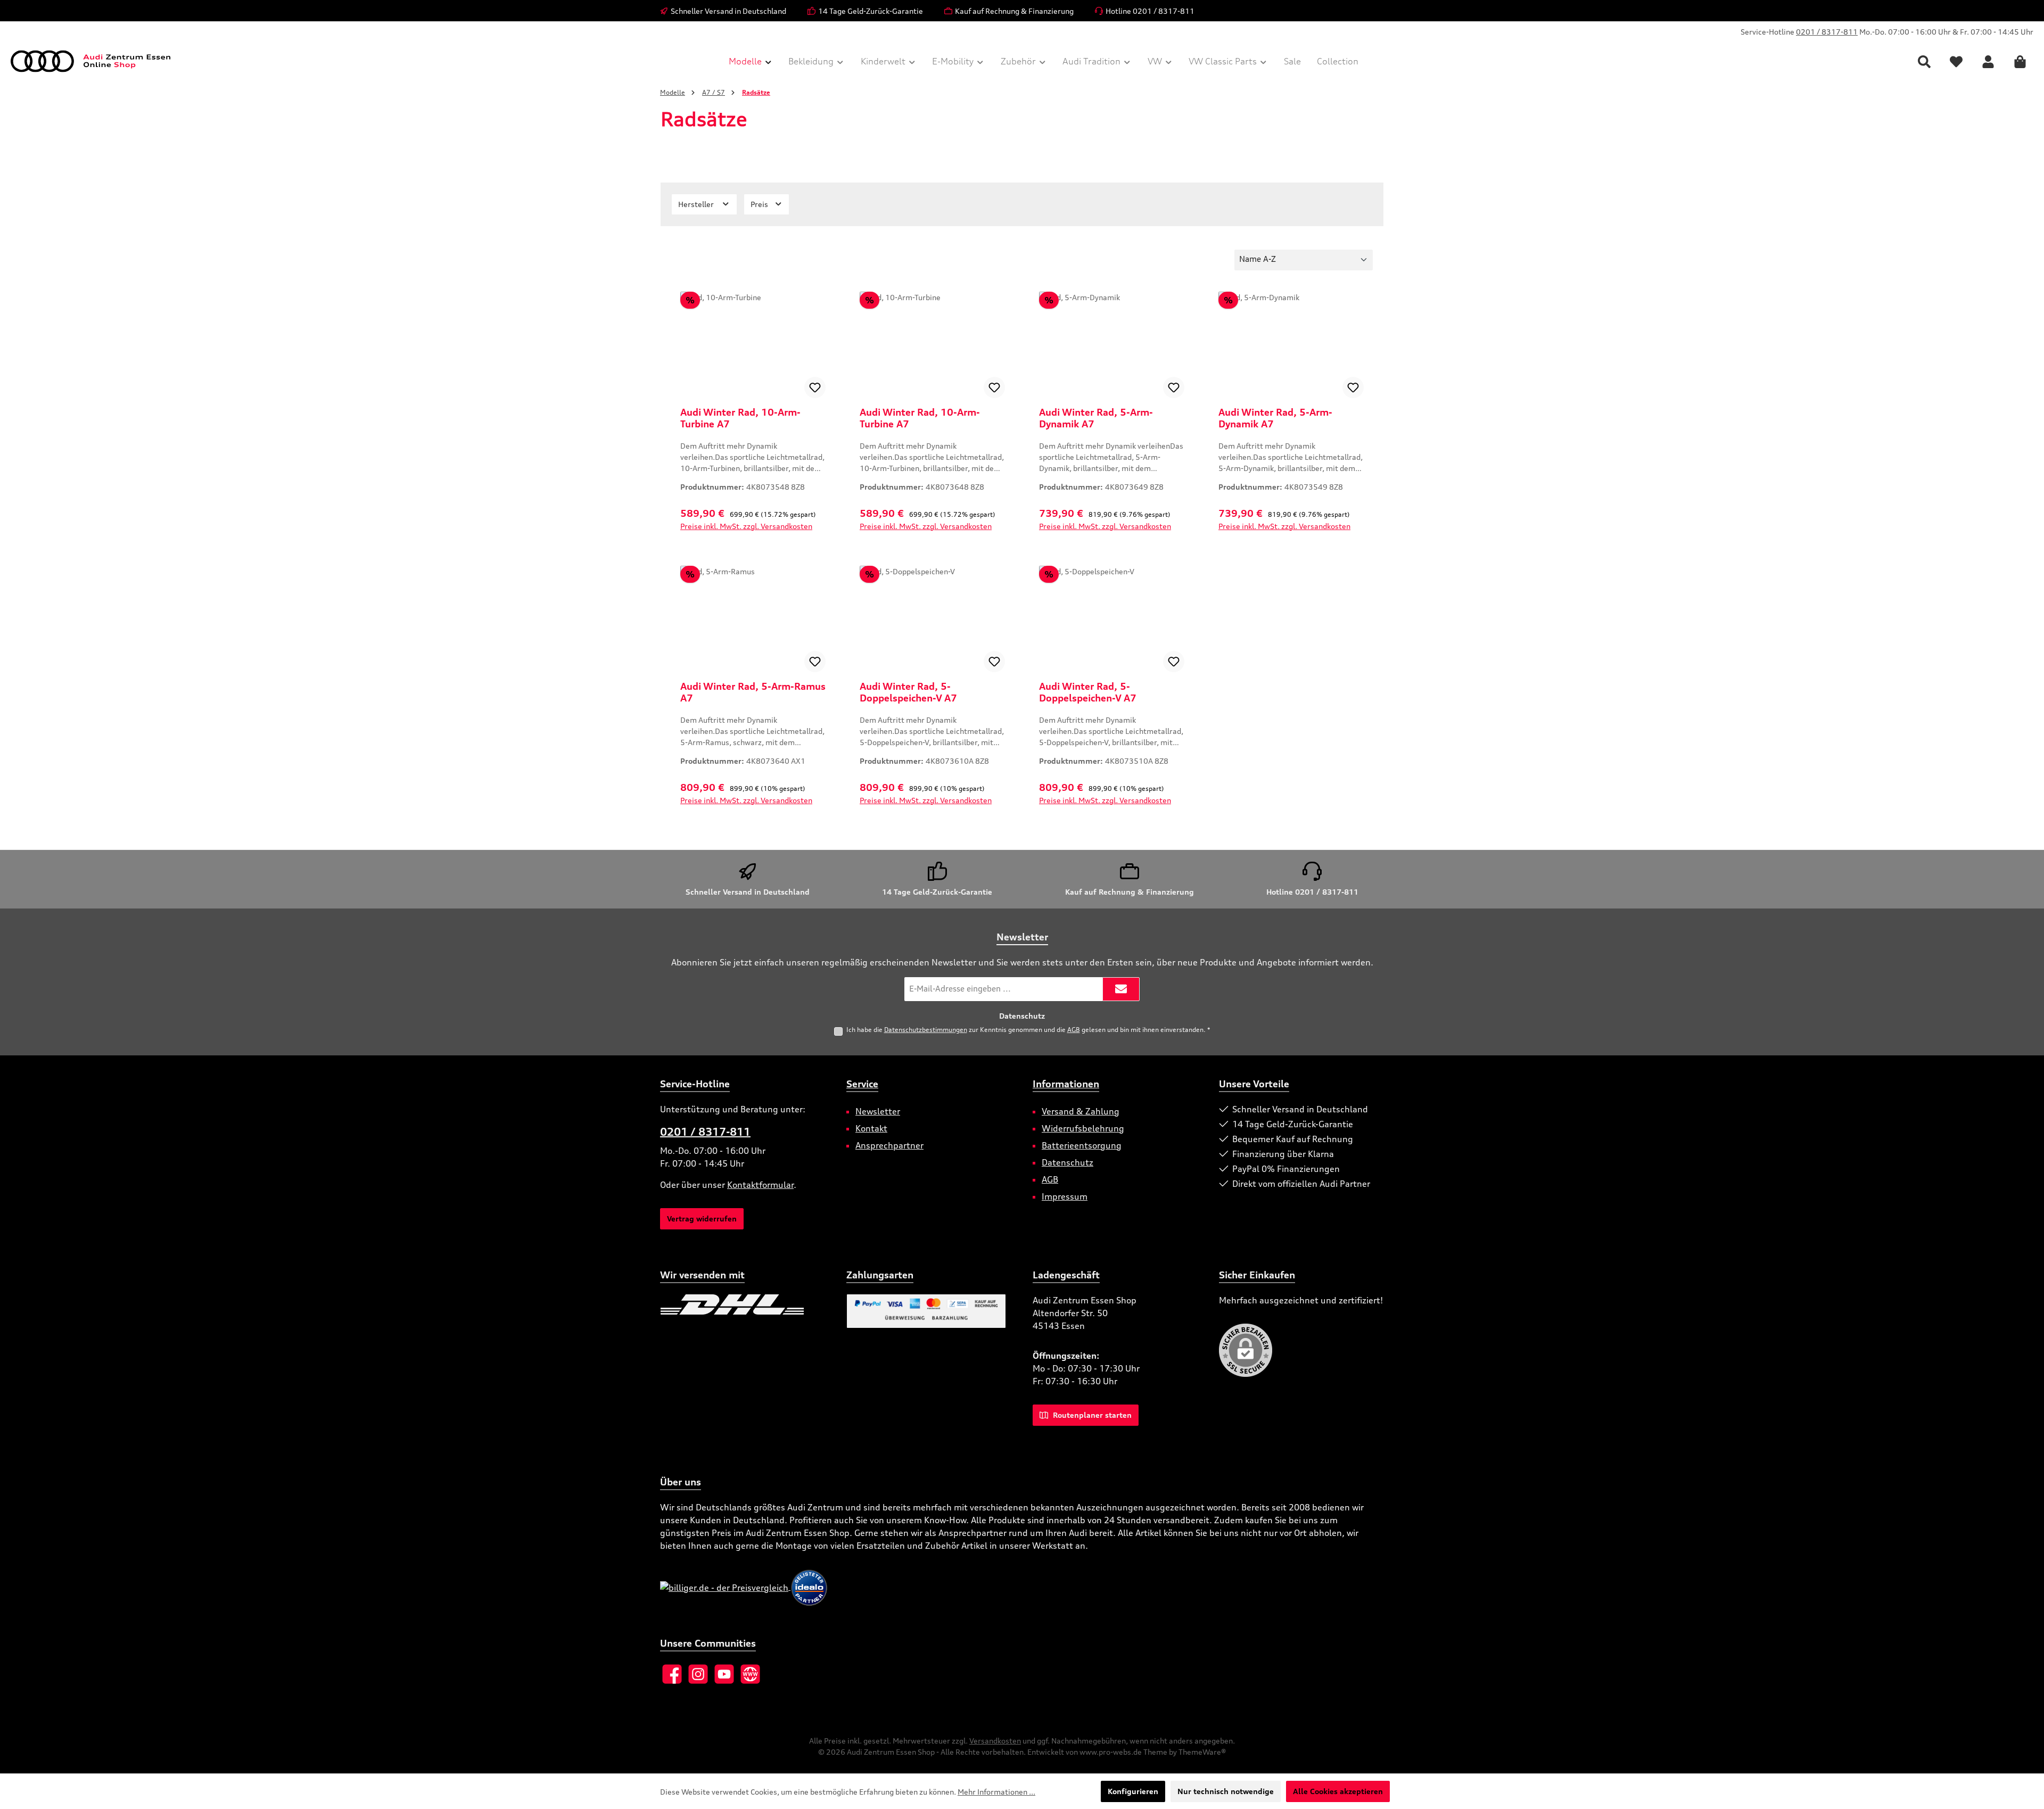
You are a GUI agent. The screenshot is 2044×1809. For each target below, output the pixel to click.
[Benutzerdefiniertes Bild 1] (732, 1304)
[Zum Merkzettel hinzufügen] (815, 387)
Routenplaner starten (1091, 1415)
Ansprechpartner (889, 1145)
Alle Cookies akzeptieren (1338, 1791)
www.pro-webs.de (1111, 1752)
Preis (760, 204)
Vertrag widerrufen (702, 1219)
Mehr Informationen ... (996, 1792)
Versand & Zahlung (1081, 1111)
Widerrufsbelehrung (1083, 1128)
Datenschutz (1068, 1162)
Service (862, 1084)
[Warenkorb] (2020, 61)
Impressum (1065, 1196)
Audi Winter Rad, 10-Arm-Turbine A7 (740, 418)
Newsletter (878, 1111)
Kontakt (871, 1128)
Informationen (1066, 1084)
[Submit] (1121, 989)
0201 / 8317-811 (1827, 32)
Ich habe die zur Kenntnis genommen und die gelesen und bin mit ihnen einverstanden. (1028, 1030)
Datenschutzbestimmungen (926, 1030)
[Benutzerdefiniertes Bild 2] (810, 1304)
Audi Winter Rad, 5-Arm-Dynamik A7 (1096, 418)
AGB (1074, 1030)
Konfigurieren (1133, 1791)
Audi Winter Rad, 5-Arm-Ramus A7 (753, 692)
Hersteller (697, 204)
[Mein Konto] (1988, 61)
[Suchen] (1924, 61)
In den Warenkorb (753, 539)
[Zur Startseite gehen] (90, 61)
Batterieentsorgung (1082, 1145)
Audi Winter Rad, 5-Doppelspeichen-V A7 (908, 692)
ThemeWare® (1202, 1752)
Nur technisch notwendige (1226, 1791)
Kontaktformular (760, 1185)
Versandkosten (995, 1741)
